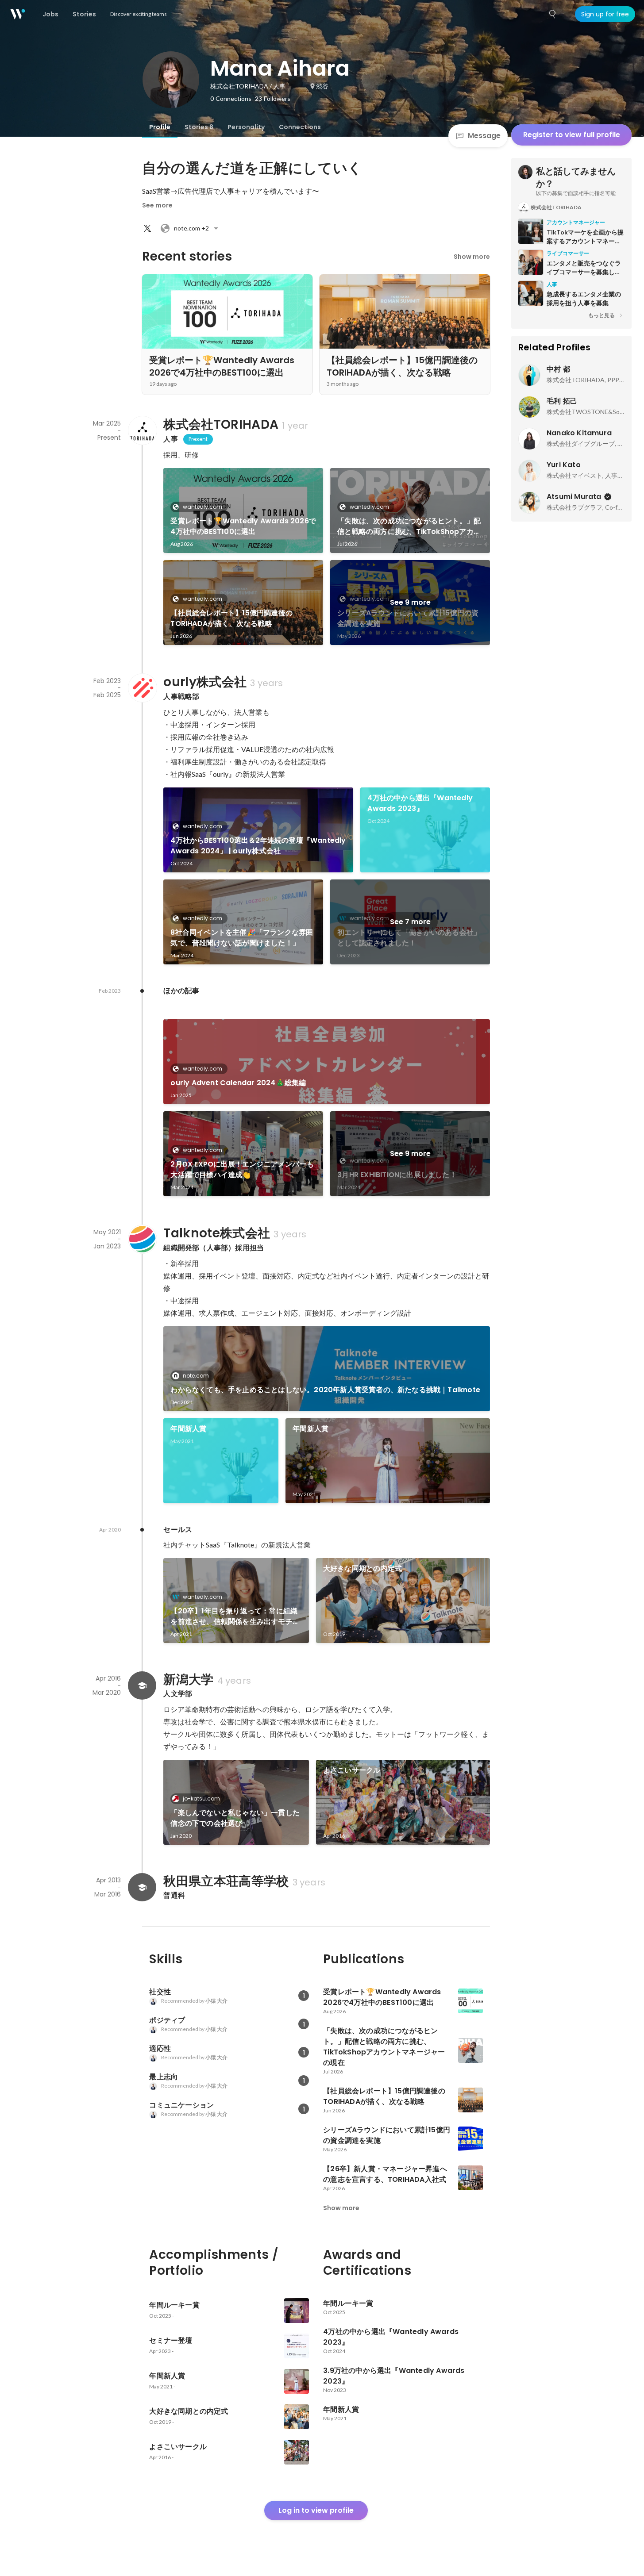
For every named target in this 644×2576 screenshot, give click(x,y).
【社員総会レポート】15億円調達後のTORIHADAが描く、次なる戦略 (231, 618)
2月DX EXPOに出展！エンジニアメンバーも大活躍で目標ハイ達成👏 (242, 1169)
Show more (472, 257)
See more (157, 205)
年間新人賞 (188, 1429)
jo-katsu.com (201, 1799)
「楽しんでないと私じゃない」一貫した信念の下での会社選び (235, 1818)
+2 (191, 228)
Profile (160, 127)
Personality (246, 127)
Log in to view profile (316, 2510)
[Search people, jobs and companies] (553, 14)
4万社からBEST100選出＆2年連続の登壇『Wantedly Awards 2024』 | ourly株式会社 (258, 846)
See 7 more (410, 922)
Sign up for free (605, 14)
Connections (300, 127)
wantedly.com (202, 507)
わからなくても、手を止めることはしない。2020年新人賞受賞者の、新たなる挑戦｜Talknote (325, 1390)
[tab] (160, 127)
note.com (196, 1376)
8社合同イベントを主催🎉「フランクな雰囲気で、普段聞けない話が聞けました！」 (242, 938)
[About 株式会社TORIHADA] (142, 430)
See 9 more (410, 602)
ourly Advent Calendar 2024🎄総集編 (238, 1083)
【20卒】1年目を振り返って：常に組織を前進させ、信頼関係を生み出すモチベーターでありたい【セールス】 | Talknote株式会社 (235, 1616)
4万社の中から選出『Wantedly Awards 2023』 (420, 803)
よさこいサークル (352, 1770)
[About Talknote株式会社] (142, 1239)
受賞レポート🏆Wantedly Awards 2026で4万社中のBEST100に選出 (243, 526)
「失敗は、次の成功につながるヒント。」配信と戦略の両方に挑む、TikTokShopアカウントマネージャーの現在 (409, 526)
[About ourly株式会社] (142, 688)
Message (484, 136)
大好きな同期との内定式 (362, 1568)
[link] (243, 511)
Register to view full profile (572, 135)
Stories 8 (199, 127)
